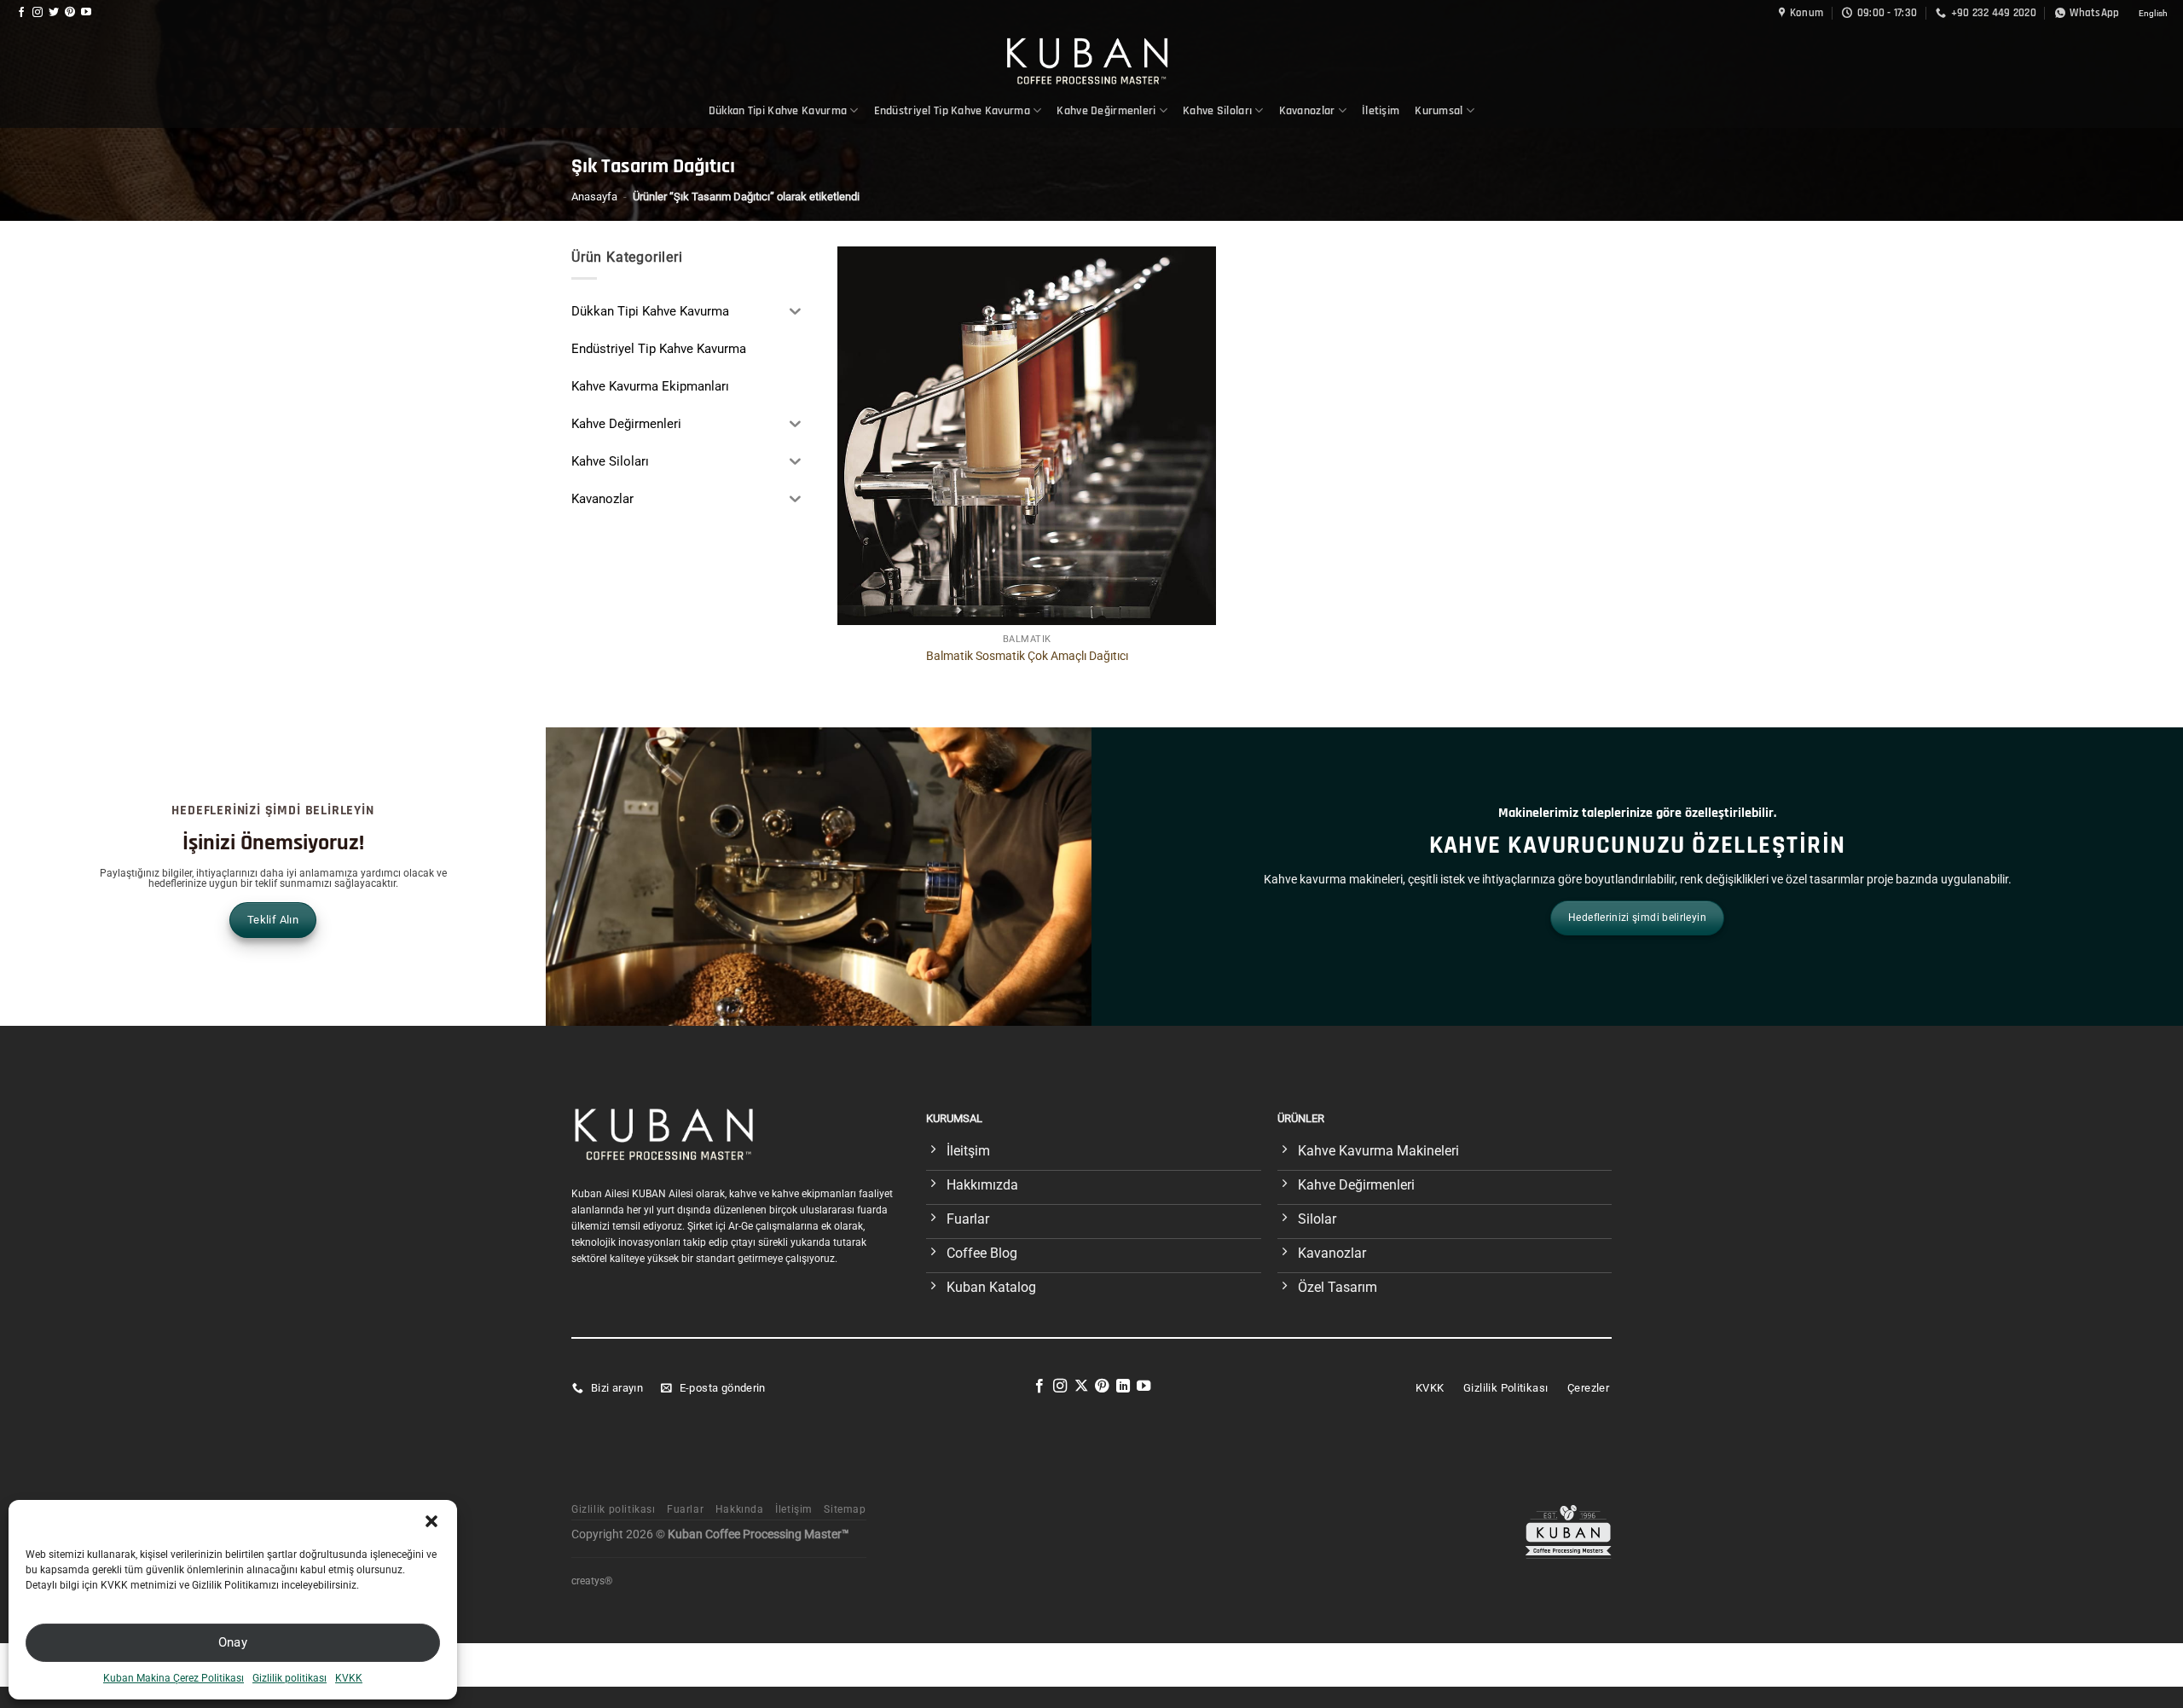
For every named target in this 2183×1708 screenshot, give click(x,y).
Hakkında (740, 1509)
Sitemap (845, 1509)
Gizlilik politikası (290, 1678)
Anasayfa (594, 197)
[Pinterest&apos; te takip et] (70, 13)
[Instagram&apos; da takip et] (38, 13)
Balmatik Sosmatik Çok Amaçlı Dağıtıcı (1027, 656)
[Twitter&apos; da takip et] (54, 13)
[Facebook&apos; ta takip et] (21, 13)
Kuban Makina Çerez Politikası (174, 1678)
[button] (431, 1521)
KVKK (349, 1678)
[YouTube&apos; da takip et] (86, 13)
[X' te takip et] (1081, 1387)
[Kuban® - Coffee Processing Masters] (1092, 60)
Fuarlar (685, 1509)
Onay (233, 1642)
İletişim (1381, 111)
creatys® (592, 1581)
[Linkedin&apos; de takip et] (1123, 1387)
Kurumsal (1439, 111)
